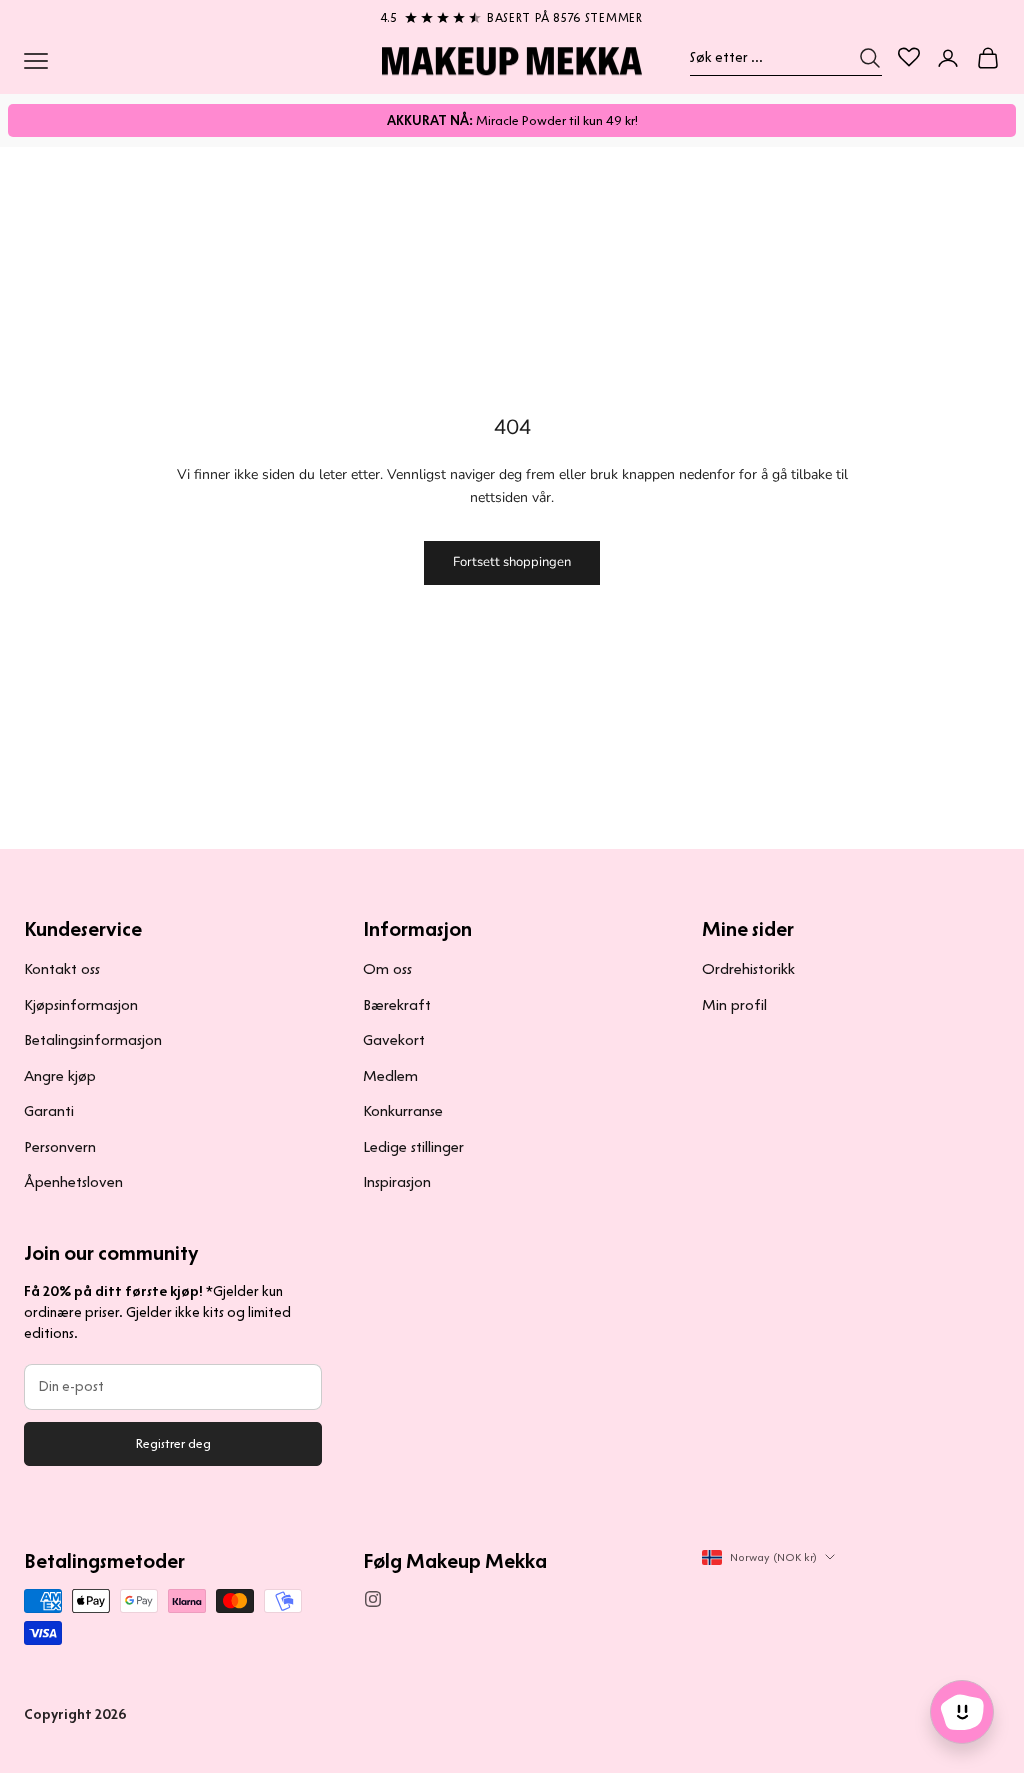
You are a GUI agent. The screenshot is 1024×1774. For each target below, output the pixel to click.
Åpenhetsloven (73, 1182)
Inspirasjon (397, 1182)
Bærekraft (397, 1005)
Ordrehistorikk (748, 969)
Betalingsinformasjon (93, 1040)
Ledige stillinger (413, 1147)
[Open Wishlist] (909, 57)
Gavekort (394, 1040)
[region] (512, 14)
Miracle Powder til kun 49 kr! (512, 120)
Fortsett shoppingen (512, 562)
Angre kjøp (60, 1076)
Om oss (387, 969)
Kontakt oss (62, 969)
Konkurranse (403, 1111)
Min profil (734, 1005)
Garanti (49, 1111)
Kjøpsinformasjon (81, 1005)
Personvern (60, 1147)
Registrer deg (173, 1443)
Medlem (390, 1076)
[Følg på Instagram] (373, 1599)
